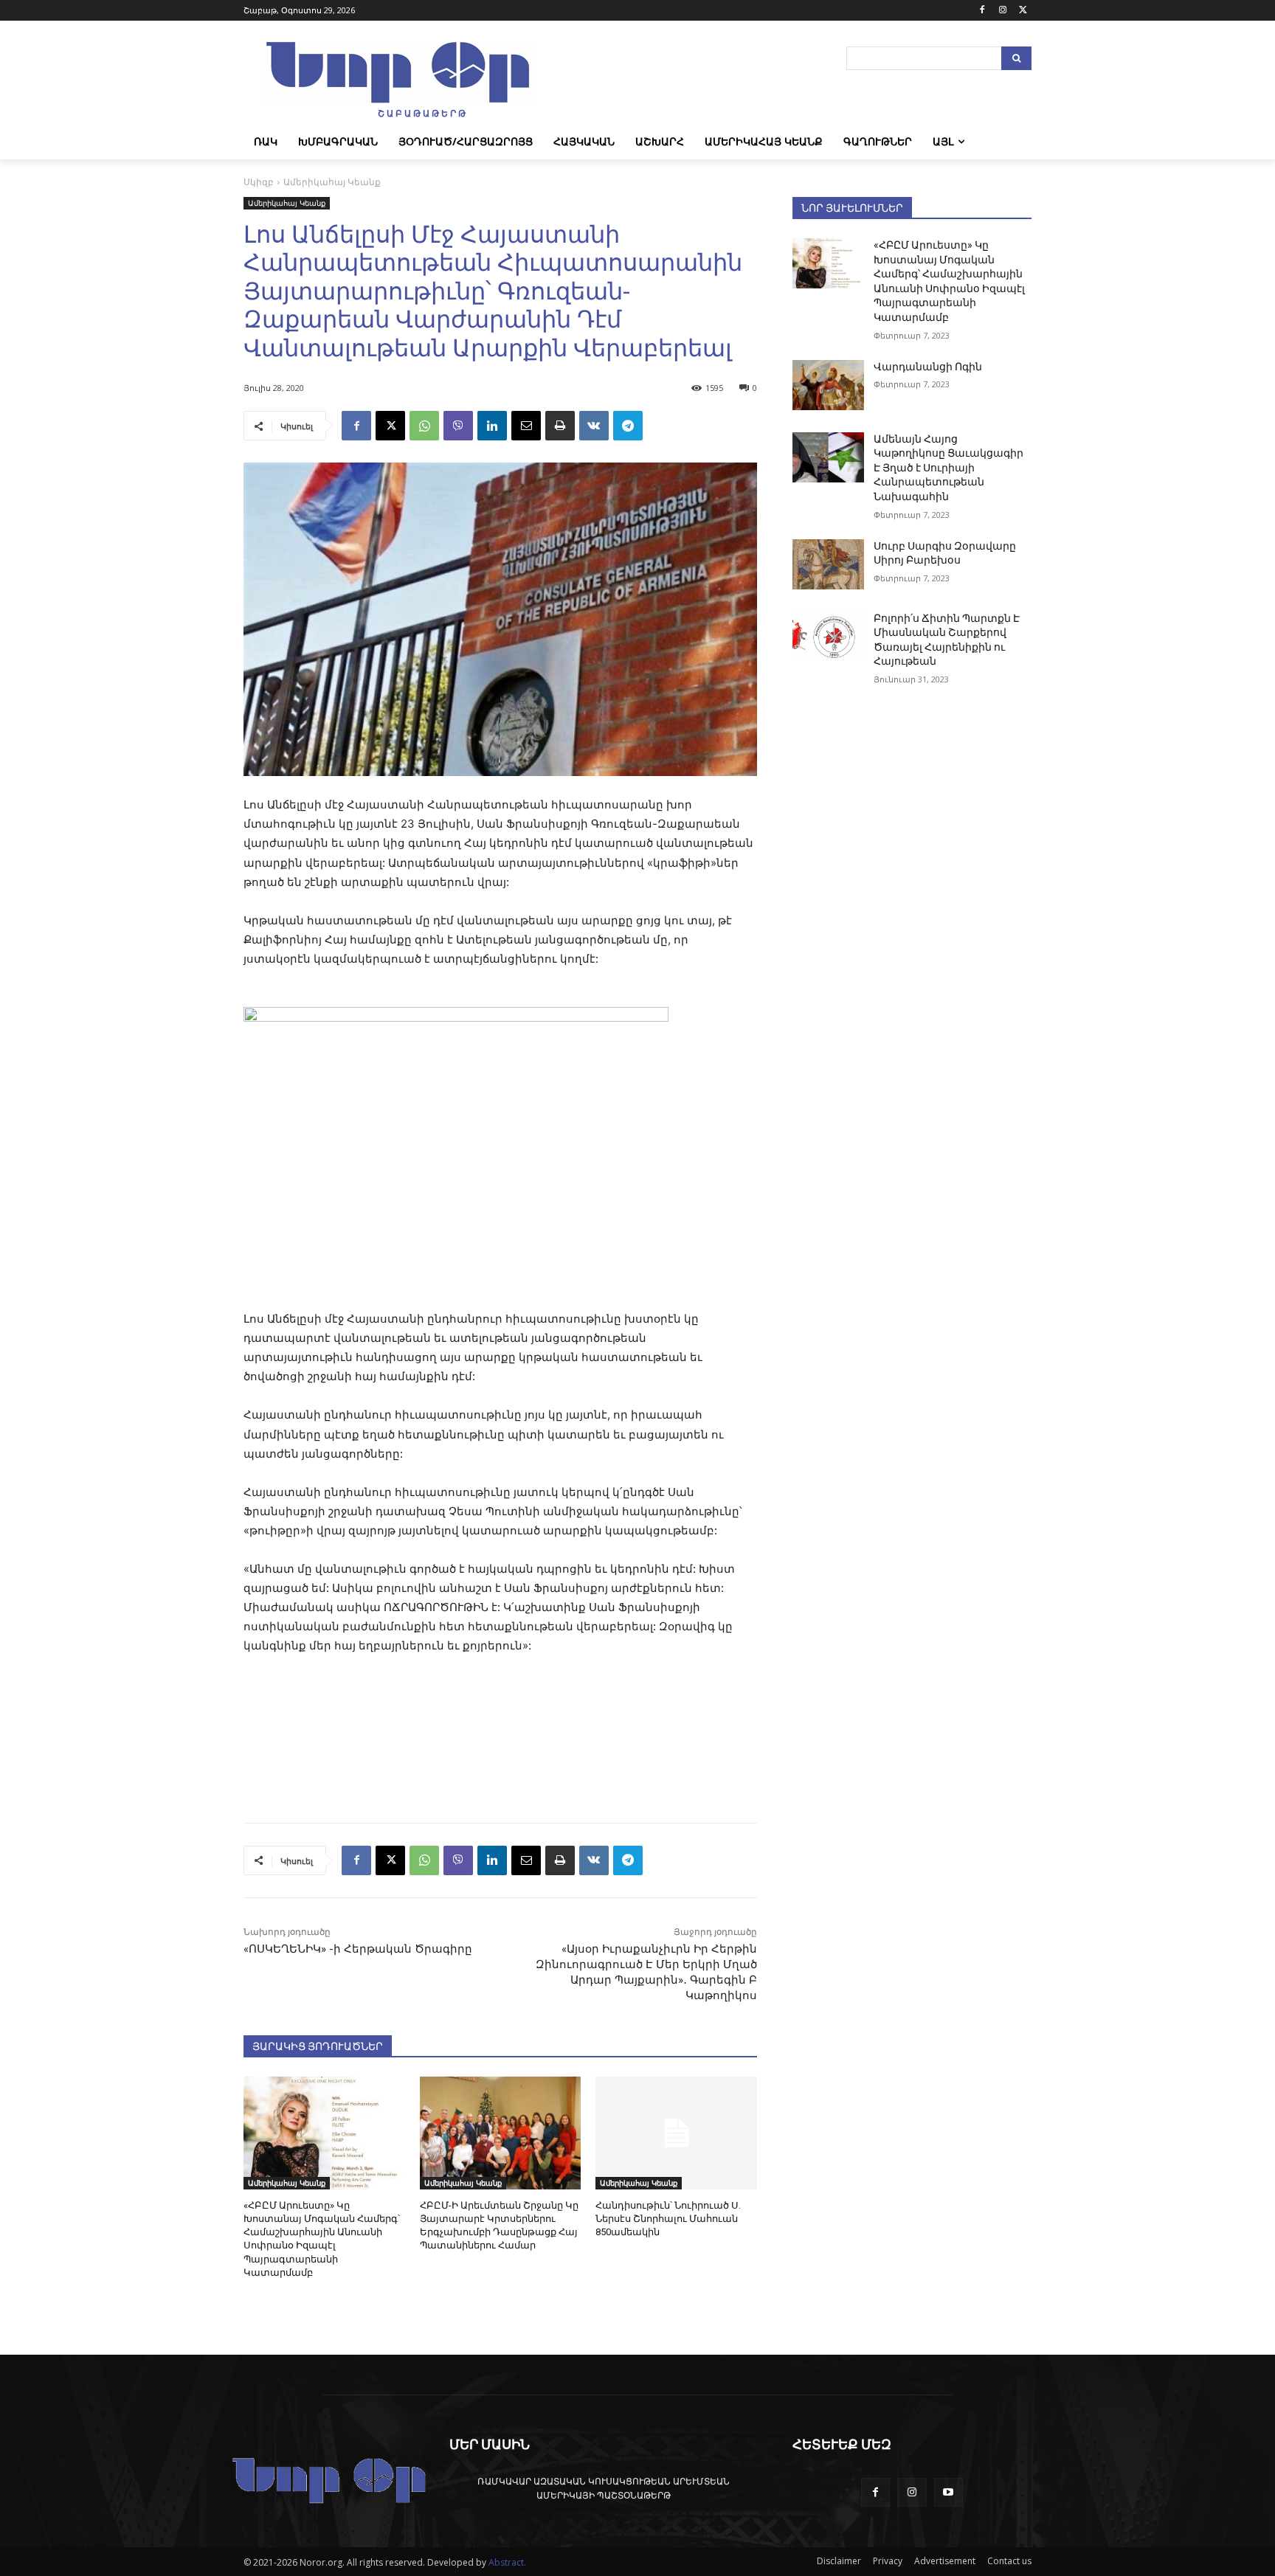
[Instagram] (1002, 11)
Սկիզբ (259, 182)
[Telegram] (628, 426)
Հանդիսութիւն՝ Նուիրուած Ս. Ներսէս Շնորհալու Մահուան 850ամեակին (668, 2219)
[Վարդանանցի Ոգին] (828, 385)
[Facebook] (982, 11)
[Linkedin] (492, 426)
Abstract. (507, 2562)
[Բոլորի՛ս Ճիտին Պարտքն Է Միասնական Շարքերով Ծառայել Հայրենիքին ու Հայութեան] (828, 637)
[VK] (594, 426)
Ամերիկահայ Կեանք (332, 182)
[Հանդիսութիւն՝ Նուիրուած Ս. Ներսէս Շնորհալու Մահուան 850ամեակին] (676, 2133)
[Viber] (458, 426)
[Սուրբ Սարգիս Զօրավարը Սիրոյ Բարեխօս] (828, 564)
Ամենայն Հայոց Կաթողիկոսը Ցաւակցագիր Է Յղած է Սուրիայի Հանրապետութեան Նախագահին (949, 468)
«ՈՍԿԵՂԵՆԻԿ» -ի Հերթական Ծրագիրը (358, 1949)
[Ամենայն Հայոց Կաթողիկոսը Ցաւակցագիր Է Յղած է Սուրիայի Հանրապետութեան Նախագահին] (828, 457)
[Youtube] (949, 2492)
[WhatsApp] (424, 426)
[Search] (1016, 58)
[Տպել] (560, 426)
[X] (1023, 11)
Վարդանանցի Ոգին (928, 367)
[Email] (526, 426)
